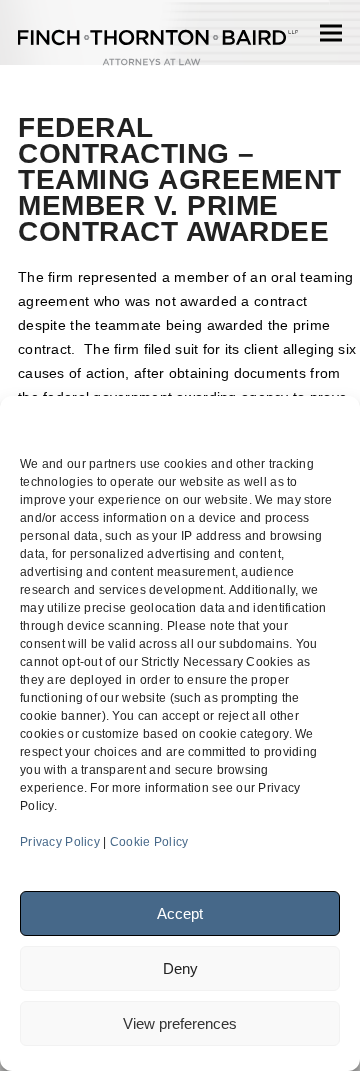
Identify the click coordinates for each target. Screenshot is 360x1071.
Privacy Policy (60, 842)
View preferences (180, 1023)
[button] (331, 32)
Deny (180, 968)
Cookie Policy (149, 842)
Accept (180, 913)
